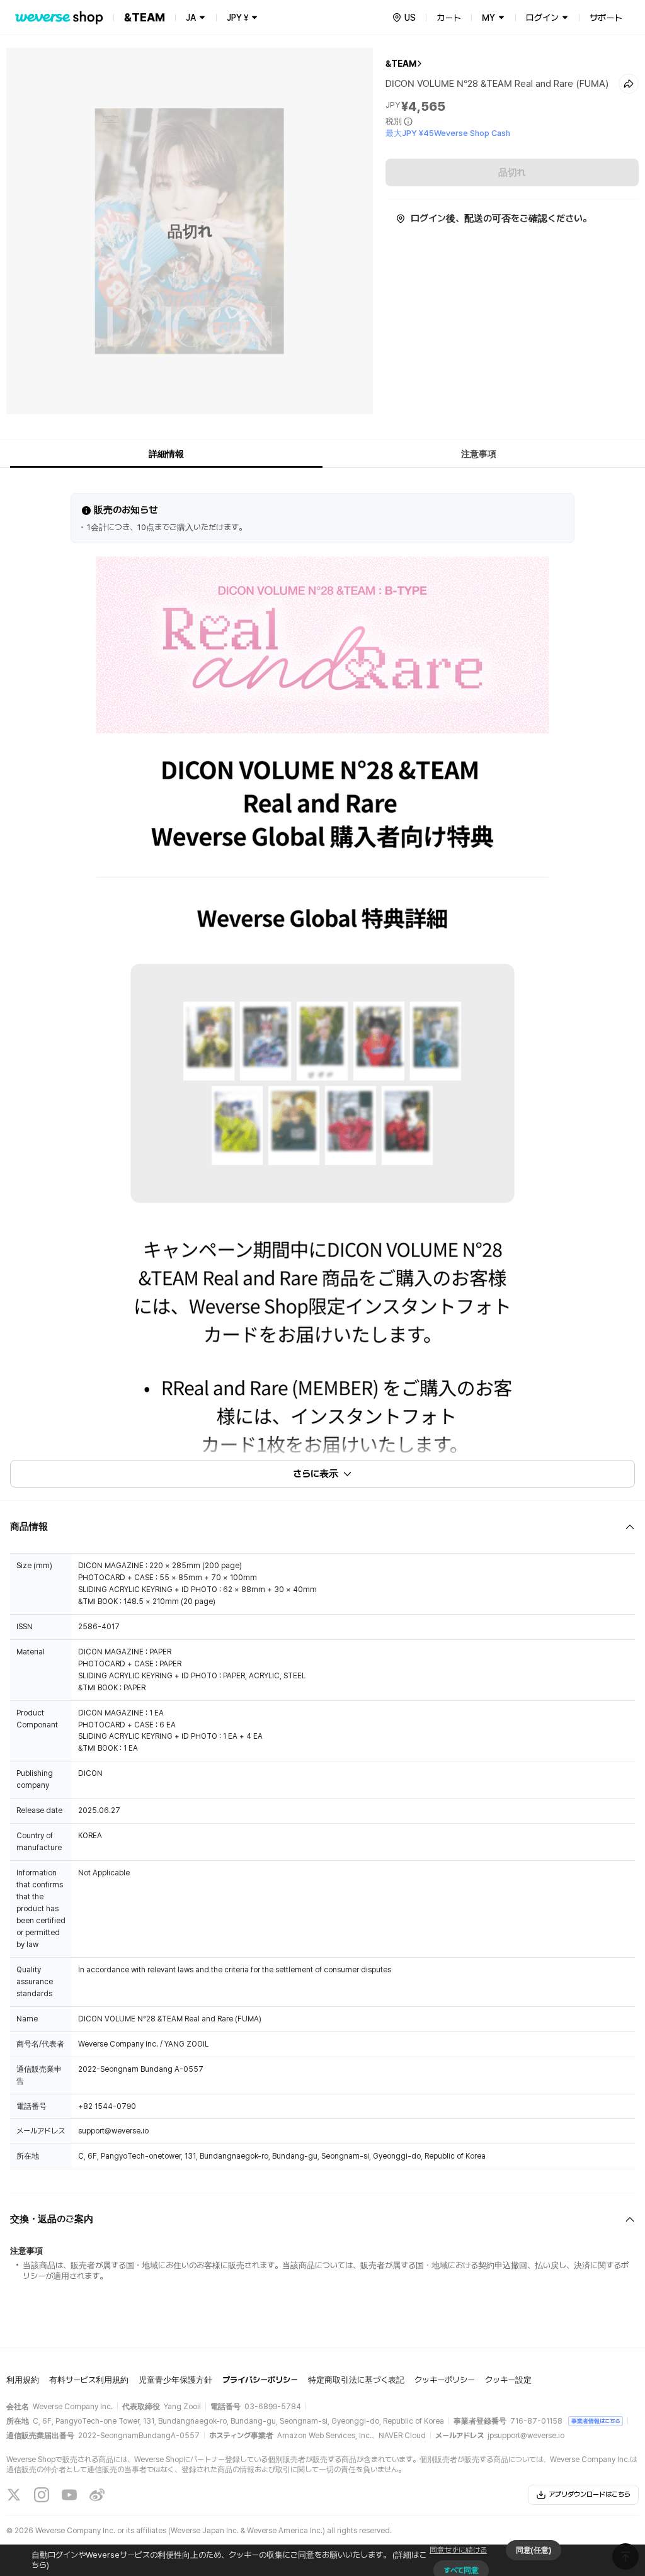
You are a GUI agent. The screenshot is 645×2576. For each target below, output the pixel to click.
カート (449, 18)
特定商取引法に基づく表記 (356, 2380)
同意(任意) (534, 2550)
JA (191, 18)
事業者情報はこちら (596, 2421)
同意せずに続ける (458, 2550)
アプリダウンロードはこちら (590, 2494)
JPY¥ (237, 18)
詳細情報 (166, 454)
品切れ (512, 172)
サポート (606, 18)
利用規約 (23, 2380)
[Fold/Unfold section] (322, 1527)
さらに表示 (316, 1474)
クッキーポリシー (445, 2380)
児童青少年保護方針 (175, 2380)
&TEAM (401, 64)
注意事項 (479, 454)
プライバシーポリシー (260, 2380)
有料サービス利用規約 (89, 2380)
